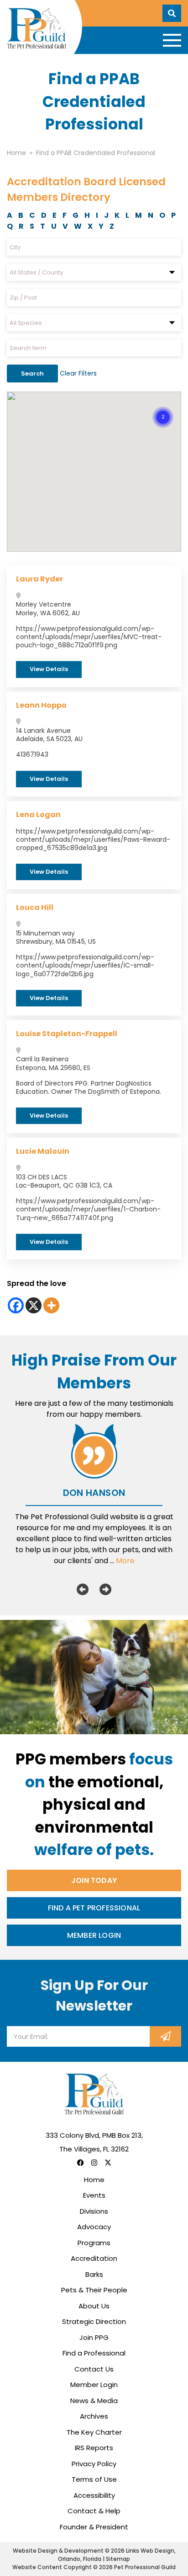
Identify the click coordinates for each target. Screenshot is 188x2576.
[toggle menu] (172, 40)
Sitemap (118, 2559)
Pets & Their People (94, 2290)
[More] (51, 1305)
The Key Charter (94, 2432)
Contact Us (94, 2369)
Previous (83, 1589)
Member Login (94, 1935)
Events (94, 2195)
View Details (49, 669)
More (125, 1561)
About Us (94, 2306)
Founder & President (94, 2527)
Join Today (94, 1880)
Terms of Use (94, 2479)
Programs (94, 2243)
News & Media (94, 2401)
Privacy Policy (94, 2464)
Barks (94, 2274)
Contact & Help (94, 2511)
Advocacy (94, 2227)
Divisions (94, 2211)
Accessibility (94, 2495)
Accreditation (94, 2258)
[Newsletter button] (165, 2036)
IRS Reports (94, 2448)
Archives (94, 2416)
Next (105, 1589)
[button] (163, 406)
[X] (34, 1305)
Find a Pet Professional (94, 1908)
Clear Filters (78, 373)
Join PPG (94, 2337)
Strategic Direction (94, 2321)
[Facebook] (16, 1305)
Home (94, 2180)
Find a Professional (94, 2353)
